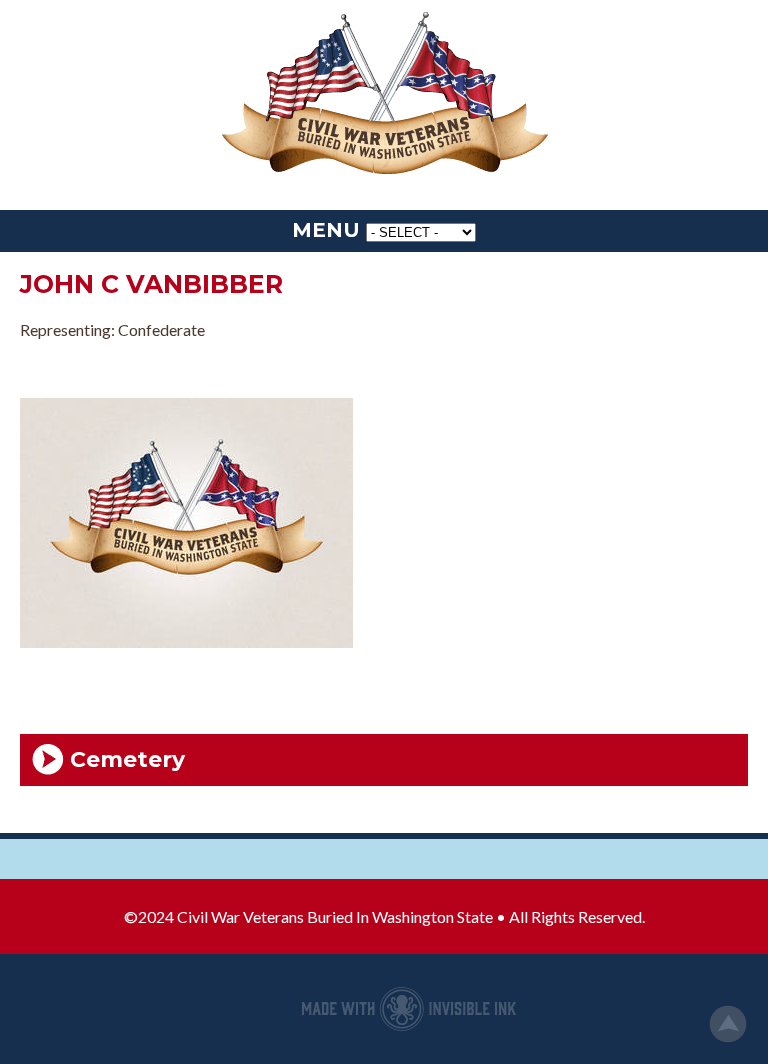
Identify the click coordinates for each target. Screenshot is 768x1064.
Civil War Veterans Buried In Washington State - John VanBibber (384, 95)
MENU (326, 230)
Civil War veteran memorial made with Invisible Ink (409, 1009)
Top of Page (728, 1024)
